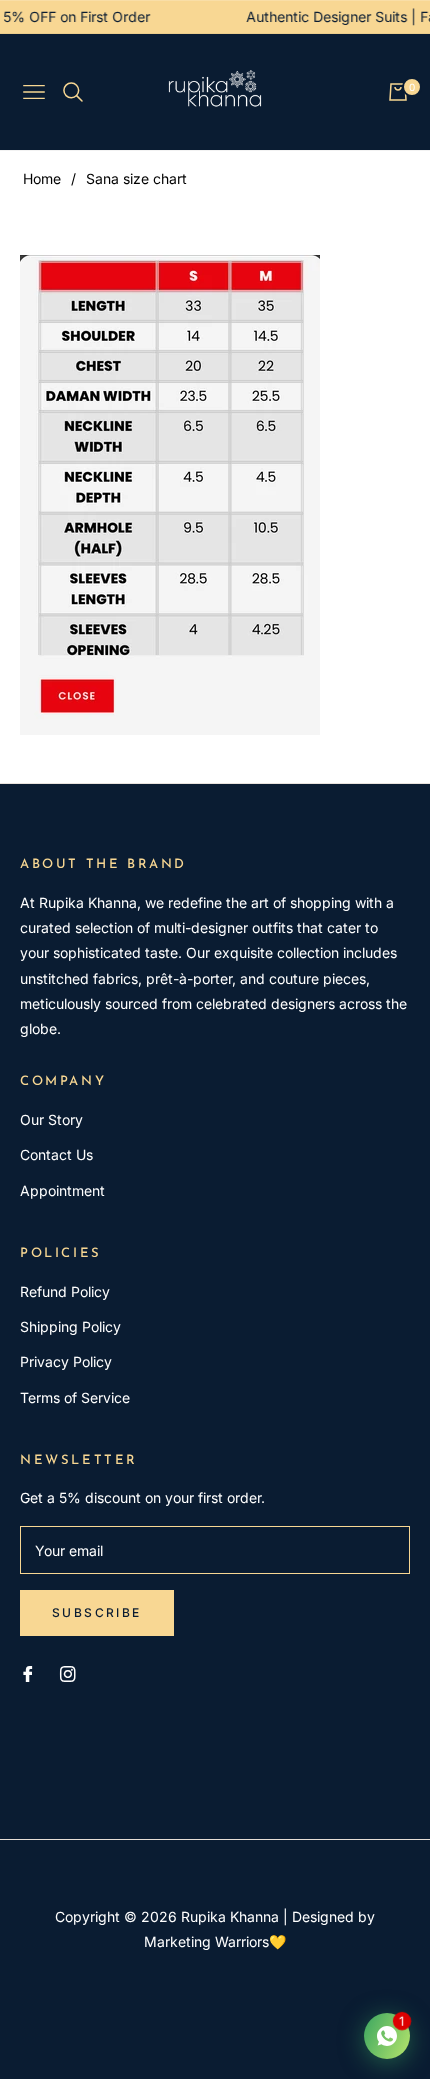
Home (42, 178)
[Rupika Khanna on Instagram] (68, 1672)
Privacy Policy (66, 1361)
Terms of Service (75, 1397)
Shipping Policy (70, 1326)
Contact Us (56, 1154)
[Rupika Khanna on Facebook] (28, 1672)
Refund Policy (65, 1291)
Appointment (62, 1190)
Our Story (51, 1119)
